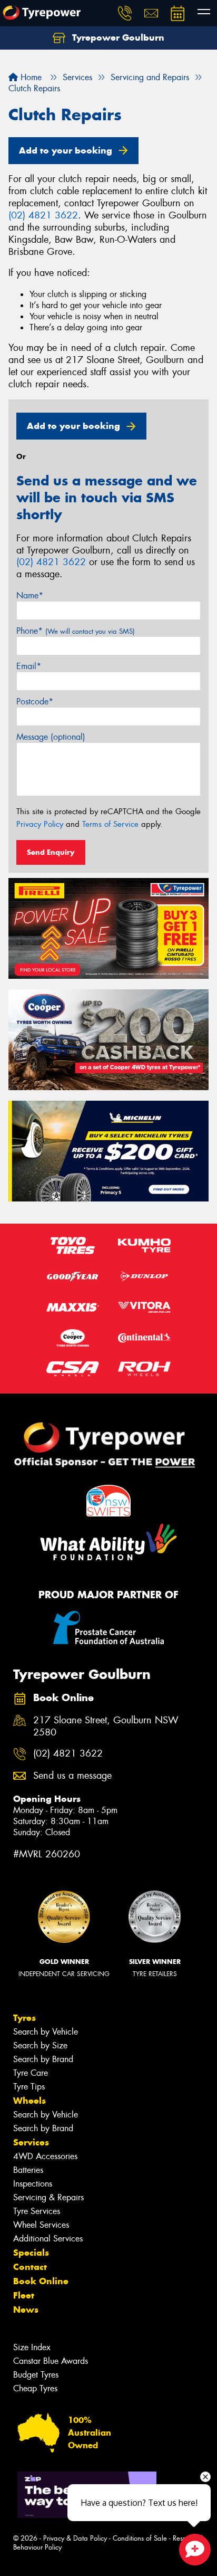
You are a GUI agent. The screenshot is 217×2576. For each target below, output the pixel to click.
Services (31, 2142)
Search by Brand (43, 2059)
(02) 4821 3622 (43, 215)
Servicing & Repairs (48, 2197)
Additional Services (48, 2239)
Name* (30, 595)
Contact (30, 2267)
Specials (31, 2253)
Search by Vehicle (46, 2032)
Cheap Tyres (35, 2388)
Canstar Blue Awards (51, 2361)
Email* (29, 666)
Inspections (33, 2184)
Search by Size (40, 2045)
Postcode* (35, 702)
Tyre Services (37, 2211)
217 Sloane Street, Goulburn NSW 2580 (106, 1726)
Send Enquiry (51, 852)
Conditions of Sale (140, 2538)
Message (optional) (51, 737)
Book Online (41, 2281)
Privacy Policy (40, 824)
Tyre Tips (29, 2087)
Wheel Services (41, 2225)
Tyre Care (31, 2073)
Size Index (32, 2347)
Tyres (24, 2018)
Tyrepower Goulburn (117, 37)
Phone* (76, 631)
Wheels (29, 2101)
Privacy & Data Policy (75, 2538)
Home (30, 77)
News (26, 2310)
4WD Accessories (45, 2156)
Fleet (24, 2295)
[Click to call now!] (125, 13)
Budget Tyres (36, 2375)
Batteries (28, 2170)
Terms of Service (110, 824)
